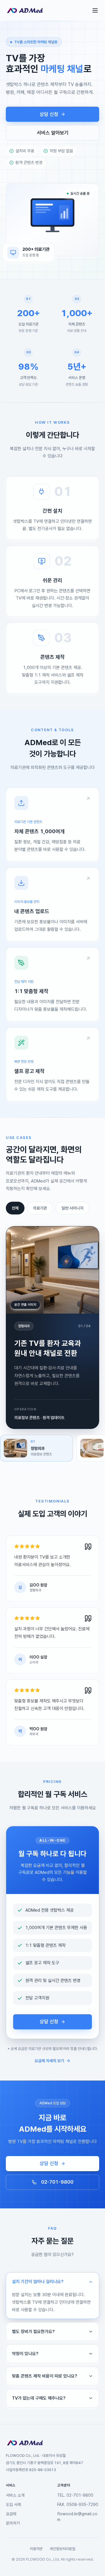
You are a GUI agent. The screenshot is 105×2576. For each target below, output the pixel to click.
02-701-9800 (57, 2182)
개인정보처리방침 (62, 2549)
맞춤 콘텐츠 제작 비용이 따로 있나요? (45, 2376)
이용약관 (36, 2549)
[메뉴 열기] (95, 10)
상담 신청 (49, 114)
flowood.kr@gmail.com (77, 2517)
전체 (15, 1208)
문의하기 (13, 2523)
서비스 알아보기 (53, 133)
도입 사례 (13, 2505)
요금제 (11, 2514)
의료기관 (40, 1208)
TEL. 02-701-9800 (75, 2495)
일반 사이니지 (72, 1208)
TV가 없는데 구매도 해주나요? (39, 2398)
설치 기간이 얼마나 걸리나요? (38, 2282)
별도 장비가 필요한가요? (33, 2332)
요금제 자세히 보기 (49, 2061)
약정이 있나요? (25, 2354)
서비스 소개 (15, 2495)
